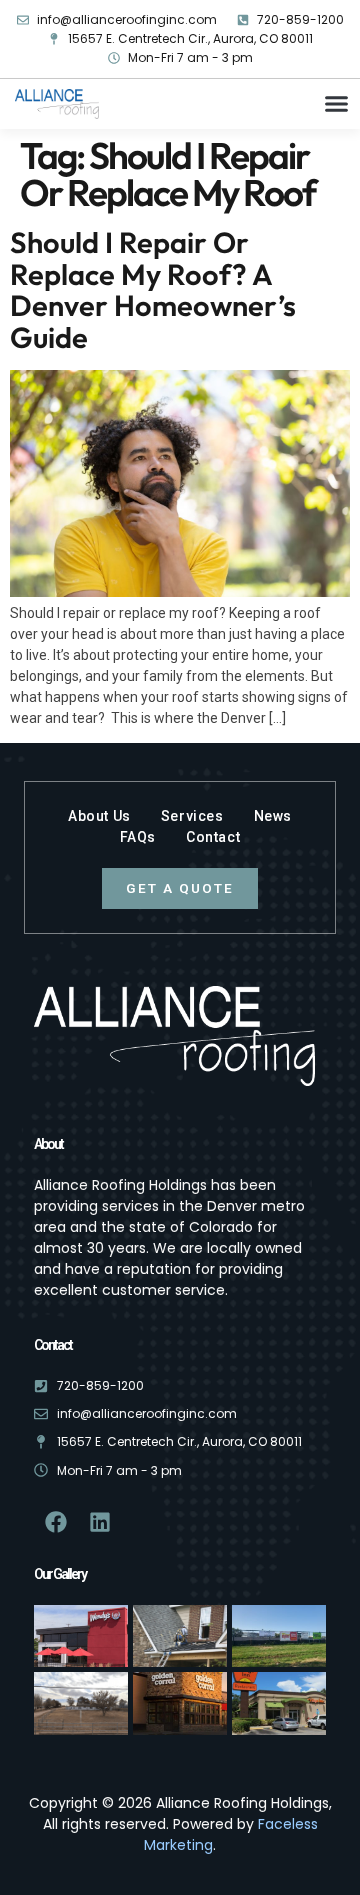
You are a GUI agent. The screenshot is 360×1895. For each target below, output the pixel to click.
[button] (337, 104)
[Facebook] (56, 1522)
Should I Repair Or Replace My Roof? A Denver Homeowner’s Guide (153, 290)
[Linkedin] (100, 1522)
